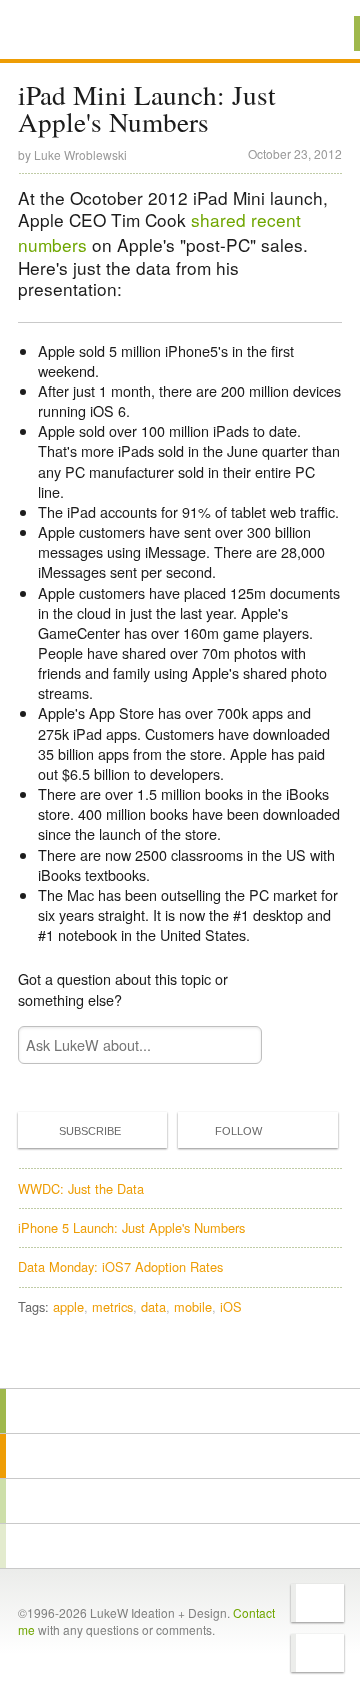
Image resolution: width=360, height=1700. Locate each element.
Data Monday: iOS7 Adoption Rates (120, 1266)
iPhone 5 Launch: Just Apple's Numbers (131, 1227)
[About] (180, 1411)
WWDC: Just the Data (81, 1188)
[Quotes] (180, 1456)
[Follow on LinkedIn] (317, 1653)
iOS (231, 1306)
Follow (238, 1131)
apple (68, 1306)
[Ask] (180, 1546)
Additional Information (87, 32)
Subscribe (90, 1131)
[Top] (180, 1359)
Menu (319, 33)
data (153, 1306)
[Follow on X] (317, 1603)
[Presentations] (180, 1501)
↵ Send (234, 1044)
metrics (112, 1306)
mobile (193, 1306)
